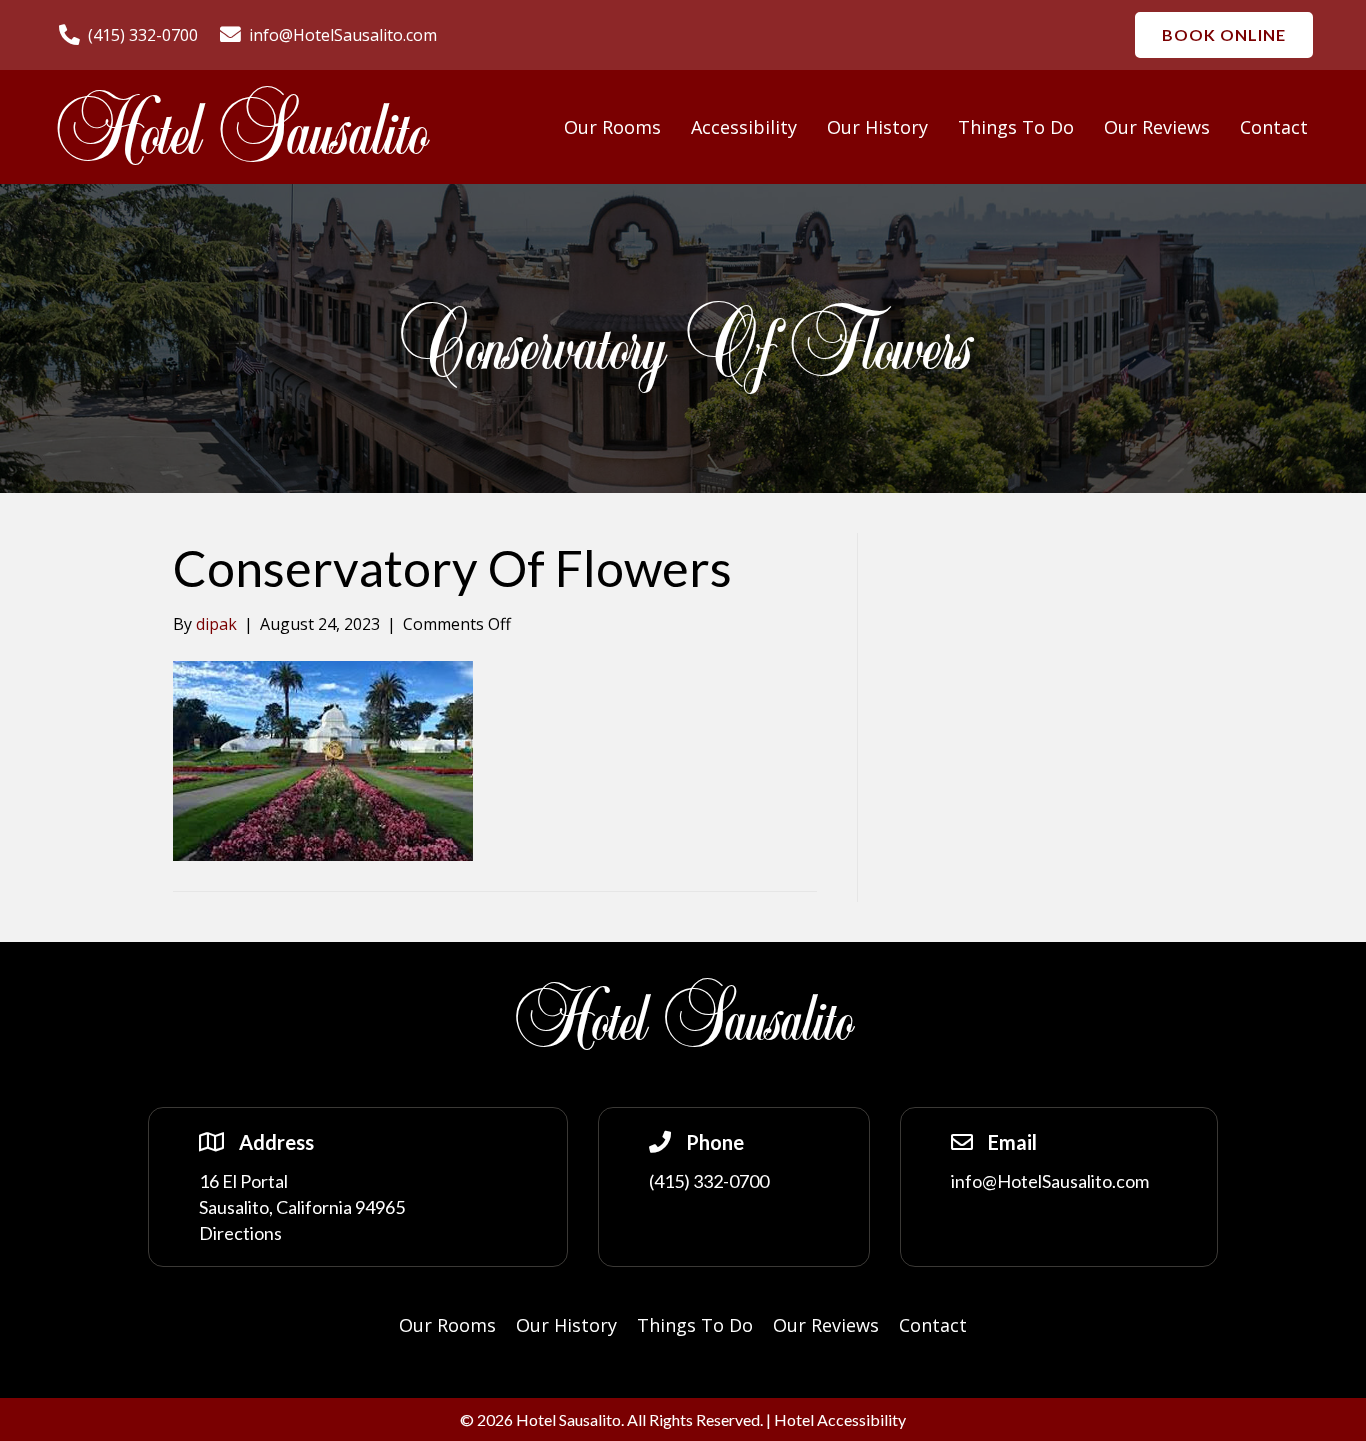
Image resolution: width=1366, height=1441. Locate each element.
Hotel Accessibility (840, 1419)
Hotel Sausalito (240, 134)
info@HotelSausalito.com (1050, 1181)
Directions (240, 1233)
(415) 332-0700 (709, 1181)
